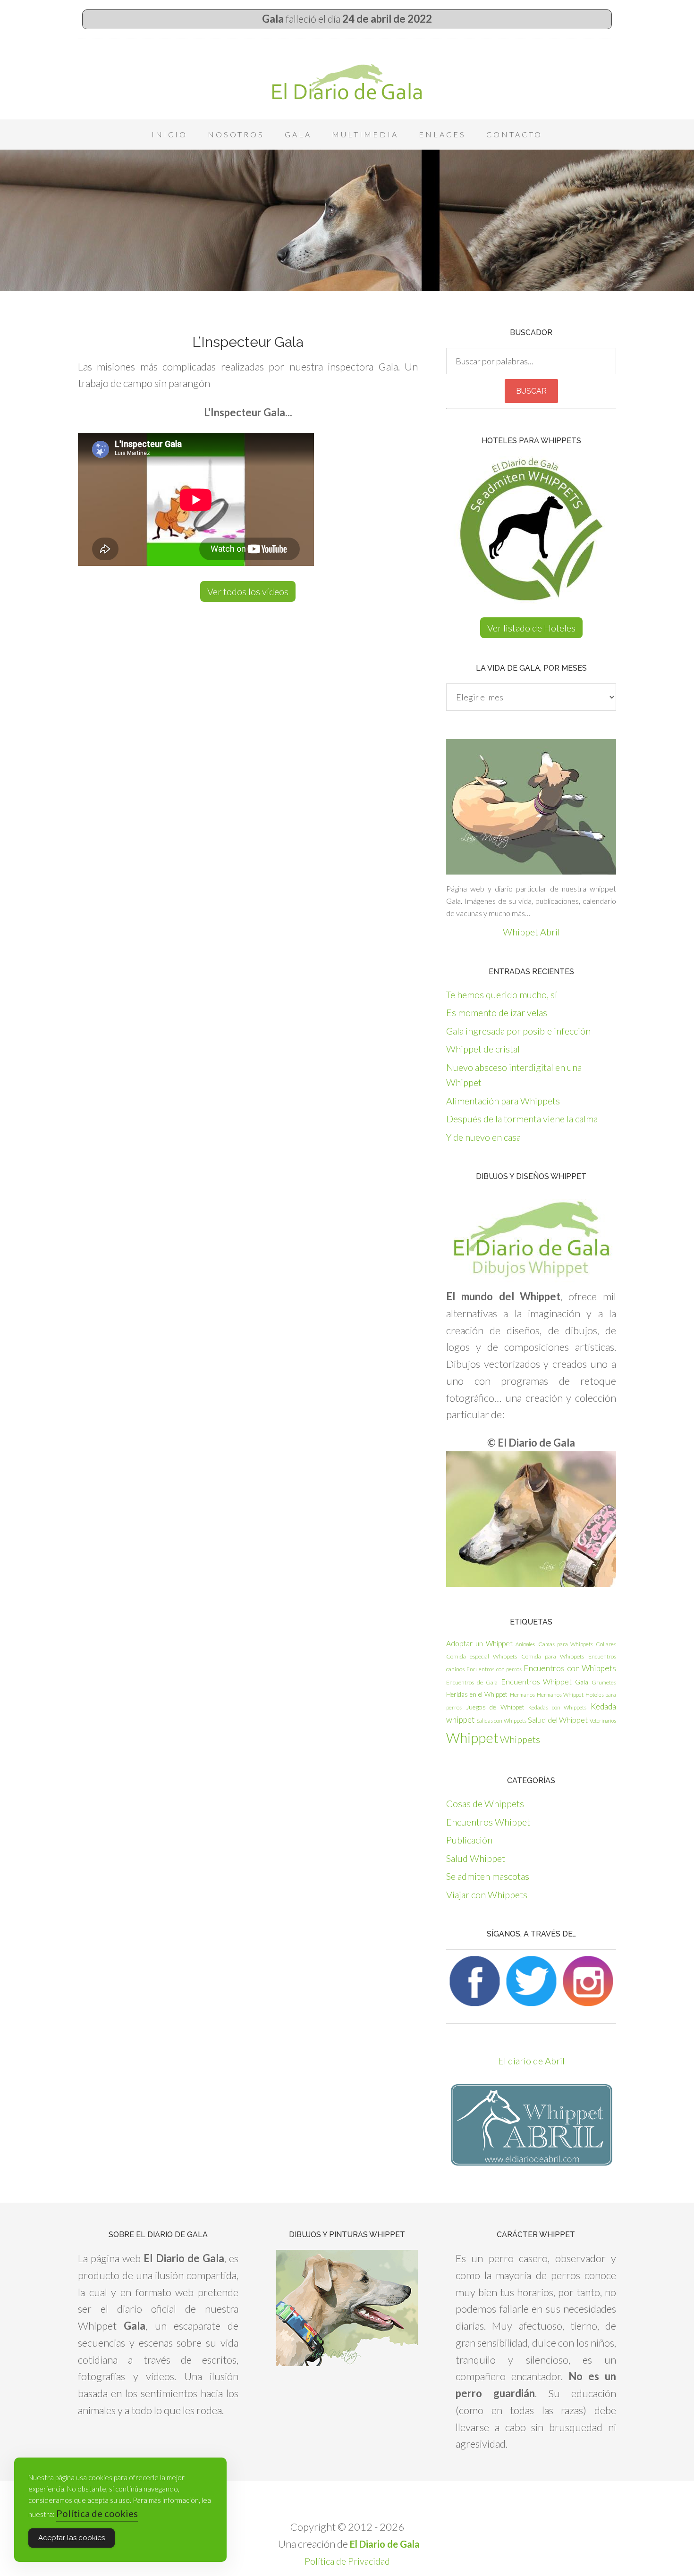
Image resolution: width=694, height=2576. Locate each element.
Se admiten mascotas (488, 1876)
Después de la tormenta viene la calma (522, 1119)
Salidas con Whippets (501, 1721)
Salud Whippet (476, 1858)
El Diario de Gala (347, 82)
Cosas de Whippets (485, 1803)
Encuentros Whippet (537, 1681)
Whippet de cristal (483, 1049)
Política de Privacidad (347, 2561)
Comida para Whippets (553, 1656)
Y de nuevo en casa (483, 1137)
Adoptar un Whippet (479, 1643)
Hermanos (522, 1695)
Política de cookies (97, 2513)
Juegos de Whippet (495, 1707)
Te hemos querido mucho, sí (502, 994)
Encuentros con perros (494, 1669)
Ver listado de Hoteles (531, 628)
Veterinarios (603, 1721)
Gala (582, 1682)
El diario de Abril (531, 2061)
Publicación (469, 1840)
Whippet (472, 1738)
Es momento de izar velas (497, 1012)
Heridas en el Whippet (477, 1694)
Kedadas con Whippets (557, 1707)
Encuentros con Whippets (570, 1668)
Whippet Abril (531, 932)
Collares (606, 1644)
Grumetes (604, 1682)
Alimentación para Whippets (503, 1101)
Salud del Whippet (558, 1720)
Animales (525, 1644)
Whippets (520, 1739)
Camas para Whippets (566, 1644)
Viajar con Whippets (487, 1894)
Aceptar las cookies (72, 2538)
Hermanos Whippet (560, 1695)
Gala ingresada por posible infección (518, 1031)
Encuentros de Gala (472, 1682)
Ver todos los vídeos (248, 591)
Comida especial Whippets (482, 1656)
